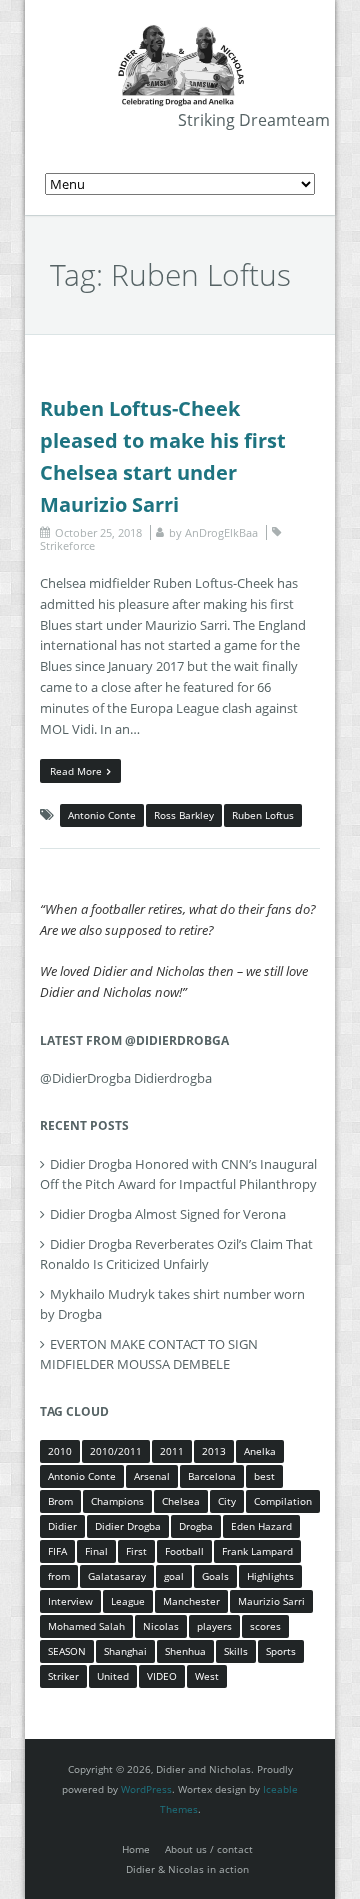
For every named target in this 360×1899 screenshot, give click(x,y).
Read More (76, 771)
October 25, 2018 (98, 532)
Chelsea (181, 1501)
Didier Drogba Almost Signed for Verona (168, 1214)
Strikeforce (67, 545)
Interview (70, 1601)
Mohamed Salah (86, 1626)
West (207, 1676)
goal (174, 1576)
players (214, 1626)
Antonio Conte (102, 815)
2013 (214, 1451)
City (227, 1501)
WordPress (146, 1789)
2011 (172, 1451)
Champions (117, 1501)
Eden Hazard (261, 1526)
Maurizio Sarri (271, 1601)
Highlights (270, 1576)
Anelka (260, 1451)
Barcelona (212, 1476)
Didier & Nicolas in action (187, 1869)
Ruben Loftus (263, 815)
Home (136, 1849)
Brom (60, 1501)
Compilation (283, 1501)
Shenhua (185, 1651)
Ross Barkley (184, 815)
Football (184, 1551)
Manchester (191, 1601)
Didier (62, 1526)
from (59, 1576)
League (128, 1601)
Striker (63, 1676)
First (136, 1551)
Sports (281, 1651)
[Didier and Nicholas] (180, 30)
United (113, 1676)
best (264, 1476)
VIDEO (162, 1676)
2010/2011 (116, 1451)
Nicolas (161, 1626)
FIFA (57, 1551)
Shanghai (125, 1651)
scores (265, 1626)
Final (96, 1551)
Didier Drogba (128, 1526)
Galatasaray (117, 1576)
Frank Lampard (257, 1551)
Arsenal (152, 1476)
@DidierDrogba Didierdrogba (126, 1078)
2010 (60, 1451)
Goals (215, 1576)
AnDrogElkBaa (221, 532)
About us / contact (209, 1849)
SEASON (67, 1651)
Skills (236, 1651)
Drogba (196, 1526)
